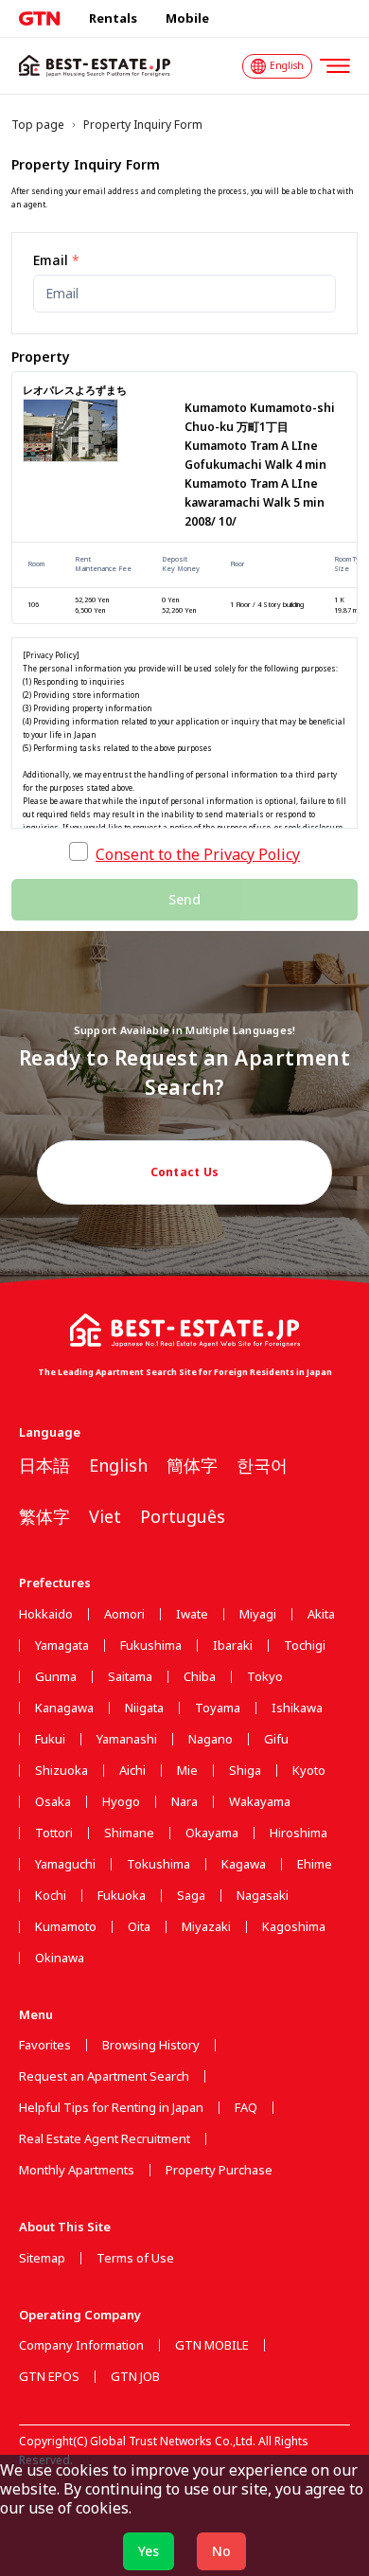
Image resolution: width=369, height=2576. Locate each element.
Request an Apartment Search (104, 2076)
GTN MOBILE (212, 2345)
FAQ (246, 2108)
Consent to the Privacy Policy (198, 854)
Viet (105, 1516)
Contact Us (185, 1172)
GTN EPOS (49, 2377)
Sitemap (42, 2258)
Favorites (45, 2045)
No (221, 2551)
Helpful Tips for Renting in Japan (111, 2108)
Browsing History (151, 2045)
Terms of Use (135, 2258)
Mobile (187, 18)
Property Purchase (219, 2170)
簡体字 (192, 1465)
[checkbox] (79, 851)
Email (56, 260)
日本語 (44, 1465)
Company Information (81, 2345)
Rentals (113, 18)
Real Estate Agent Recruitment (105, 2139)
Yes (149, 2551)
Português (183, 1516)
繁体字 (44, 1516)
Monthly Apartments (77, 2170)
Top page (38, 125)
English (118, 1465)
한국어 (262, 1465)
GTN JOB (135, 2377)
